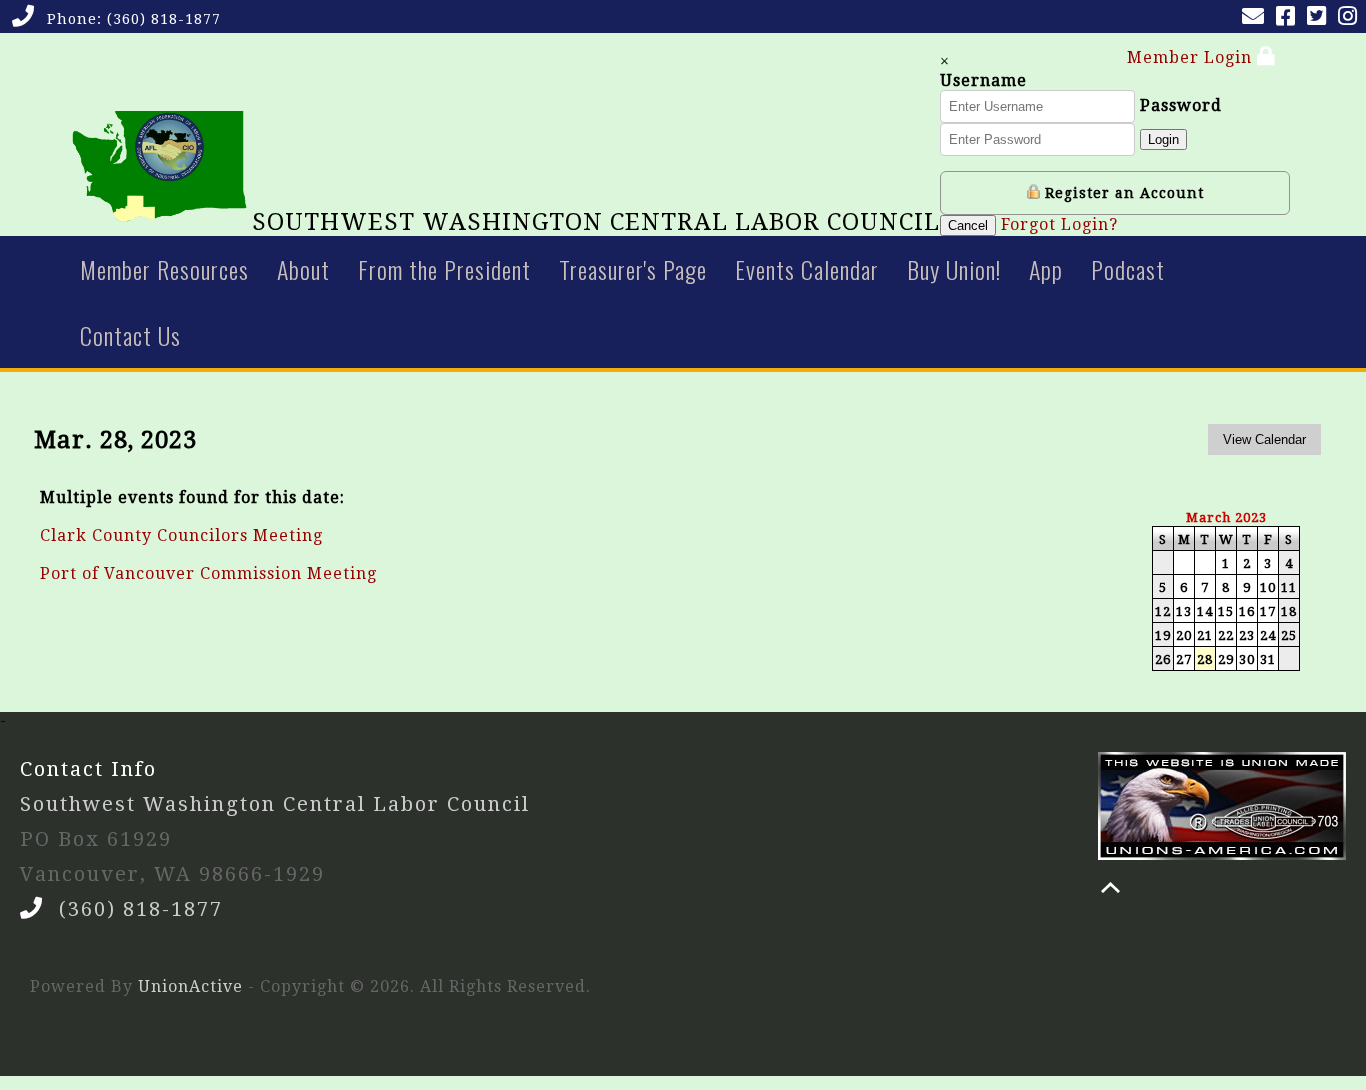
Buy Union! (954, 269)
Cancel (968, 225)
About (303, 269)
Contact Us (130, 335)
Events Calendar (807, 269)
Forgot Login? (1059, 224)
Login (1163, 139)
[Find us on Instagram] (1351, 18)
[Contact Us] (1257, 18)
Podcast (1128, 269)
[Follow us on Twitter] (1320, 18)
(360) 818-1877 (164, 19)
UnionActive (190, 986)
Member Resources (164, 269)
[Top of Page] (1110, 887)
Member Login (1192, 57)
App (1046, 269)
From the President (444, 269)
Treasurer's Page (633, 269)
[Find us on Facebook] (1289, 18)
